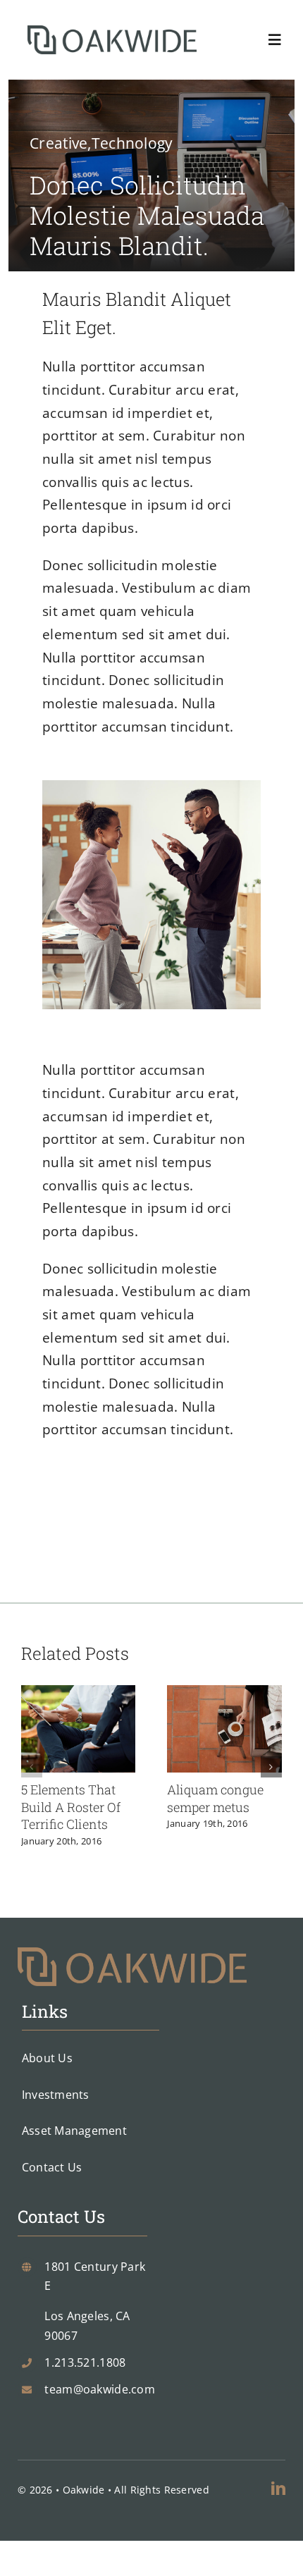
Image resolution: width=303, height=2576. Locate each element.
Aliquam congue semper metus (215, 1798)
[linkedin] (278, 2489)
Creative (58, 143)
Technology (132, 143)
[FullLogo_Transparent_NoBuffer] (112, 32)
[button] (32, 1767)
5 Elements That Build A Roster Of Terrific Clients (71, 1807)
